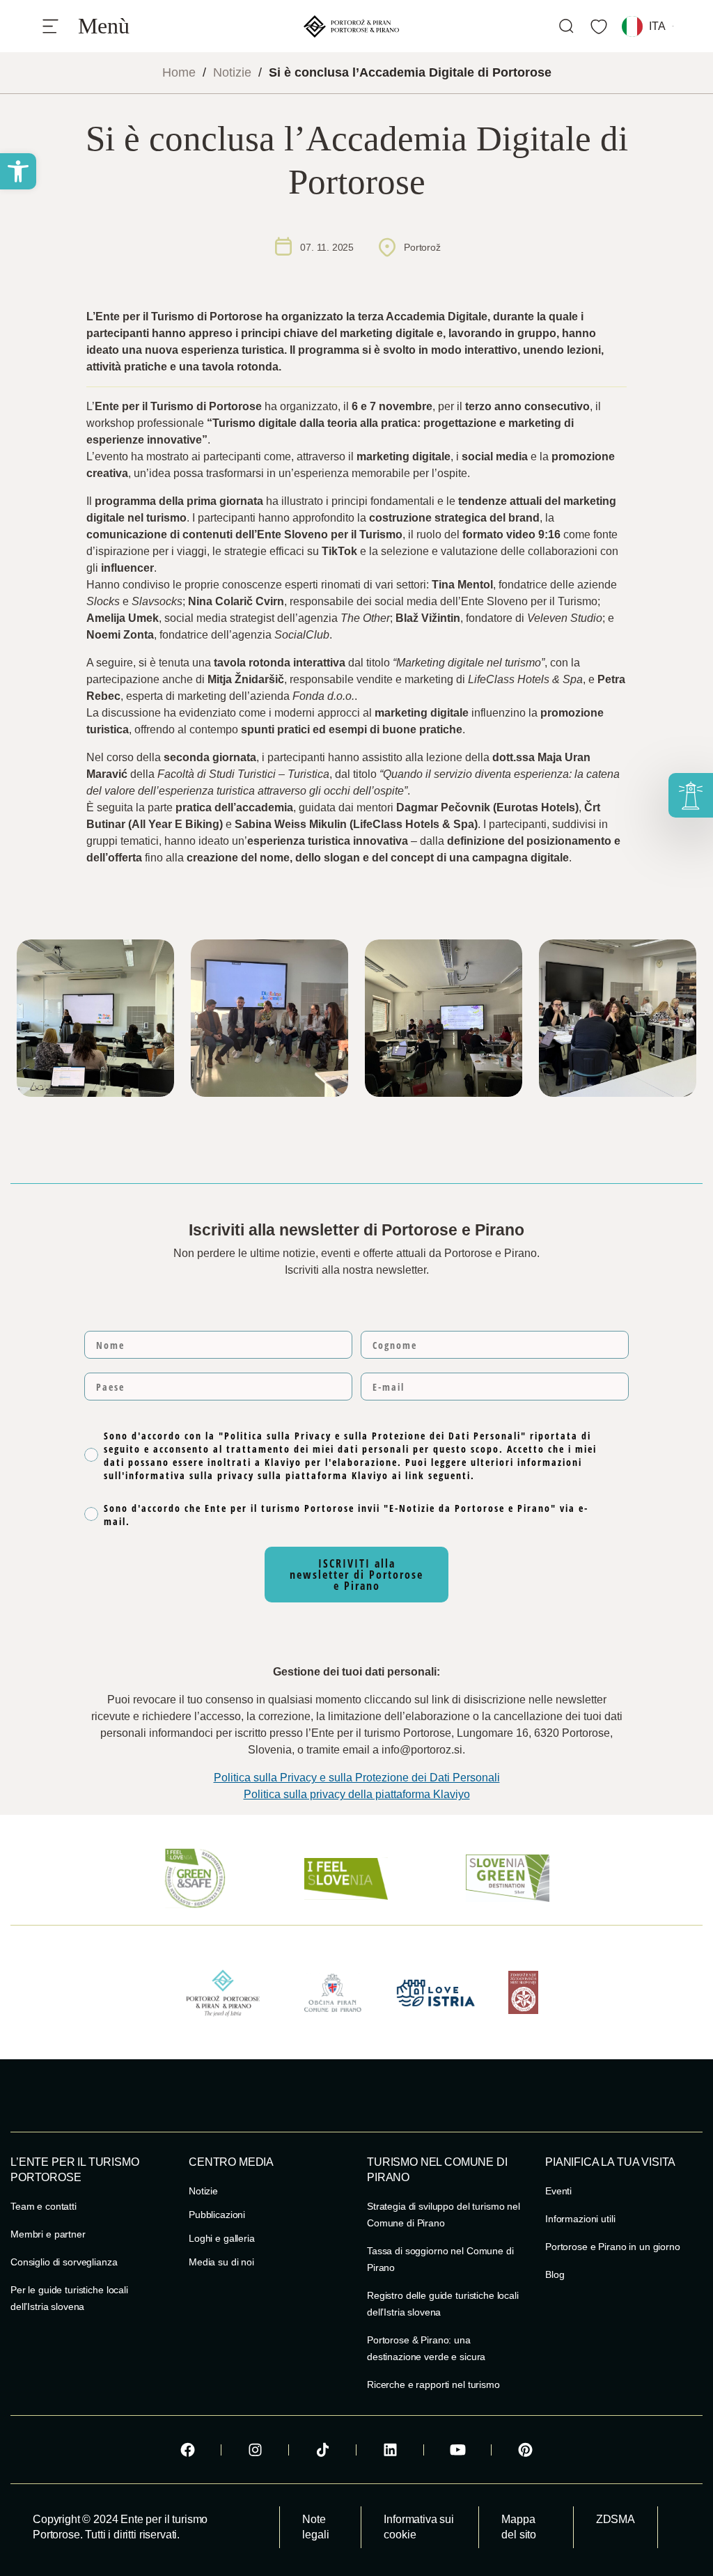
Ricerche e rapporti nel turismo (433, 2384)
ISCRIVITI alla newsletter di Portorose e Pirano (356, 1575)
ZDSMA (616, 2519)
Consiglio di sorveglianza (64, 2262)
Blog (555, 2274)
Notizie (232, 72)
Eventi (558, 2191)
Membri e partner (48, 2234)
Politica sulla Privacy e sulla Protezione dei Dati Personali (357, 1778)
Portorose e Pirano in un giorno (613, 2247)
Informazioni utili (580, 2219)
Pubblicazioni (217, 2215)
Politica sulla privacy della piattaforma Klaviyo (357, 1794)
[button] (18, 171)
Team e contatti (44, 2206)
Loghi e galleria (222, 2238)
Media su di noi (221, 2262)
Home (179, 72)
